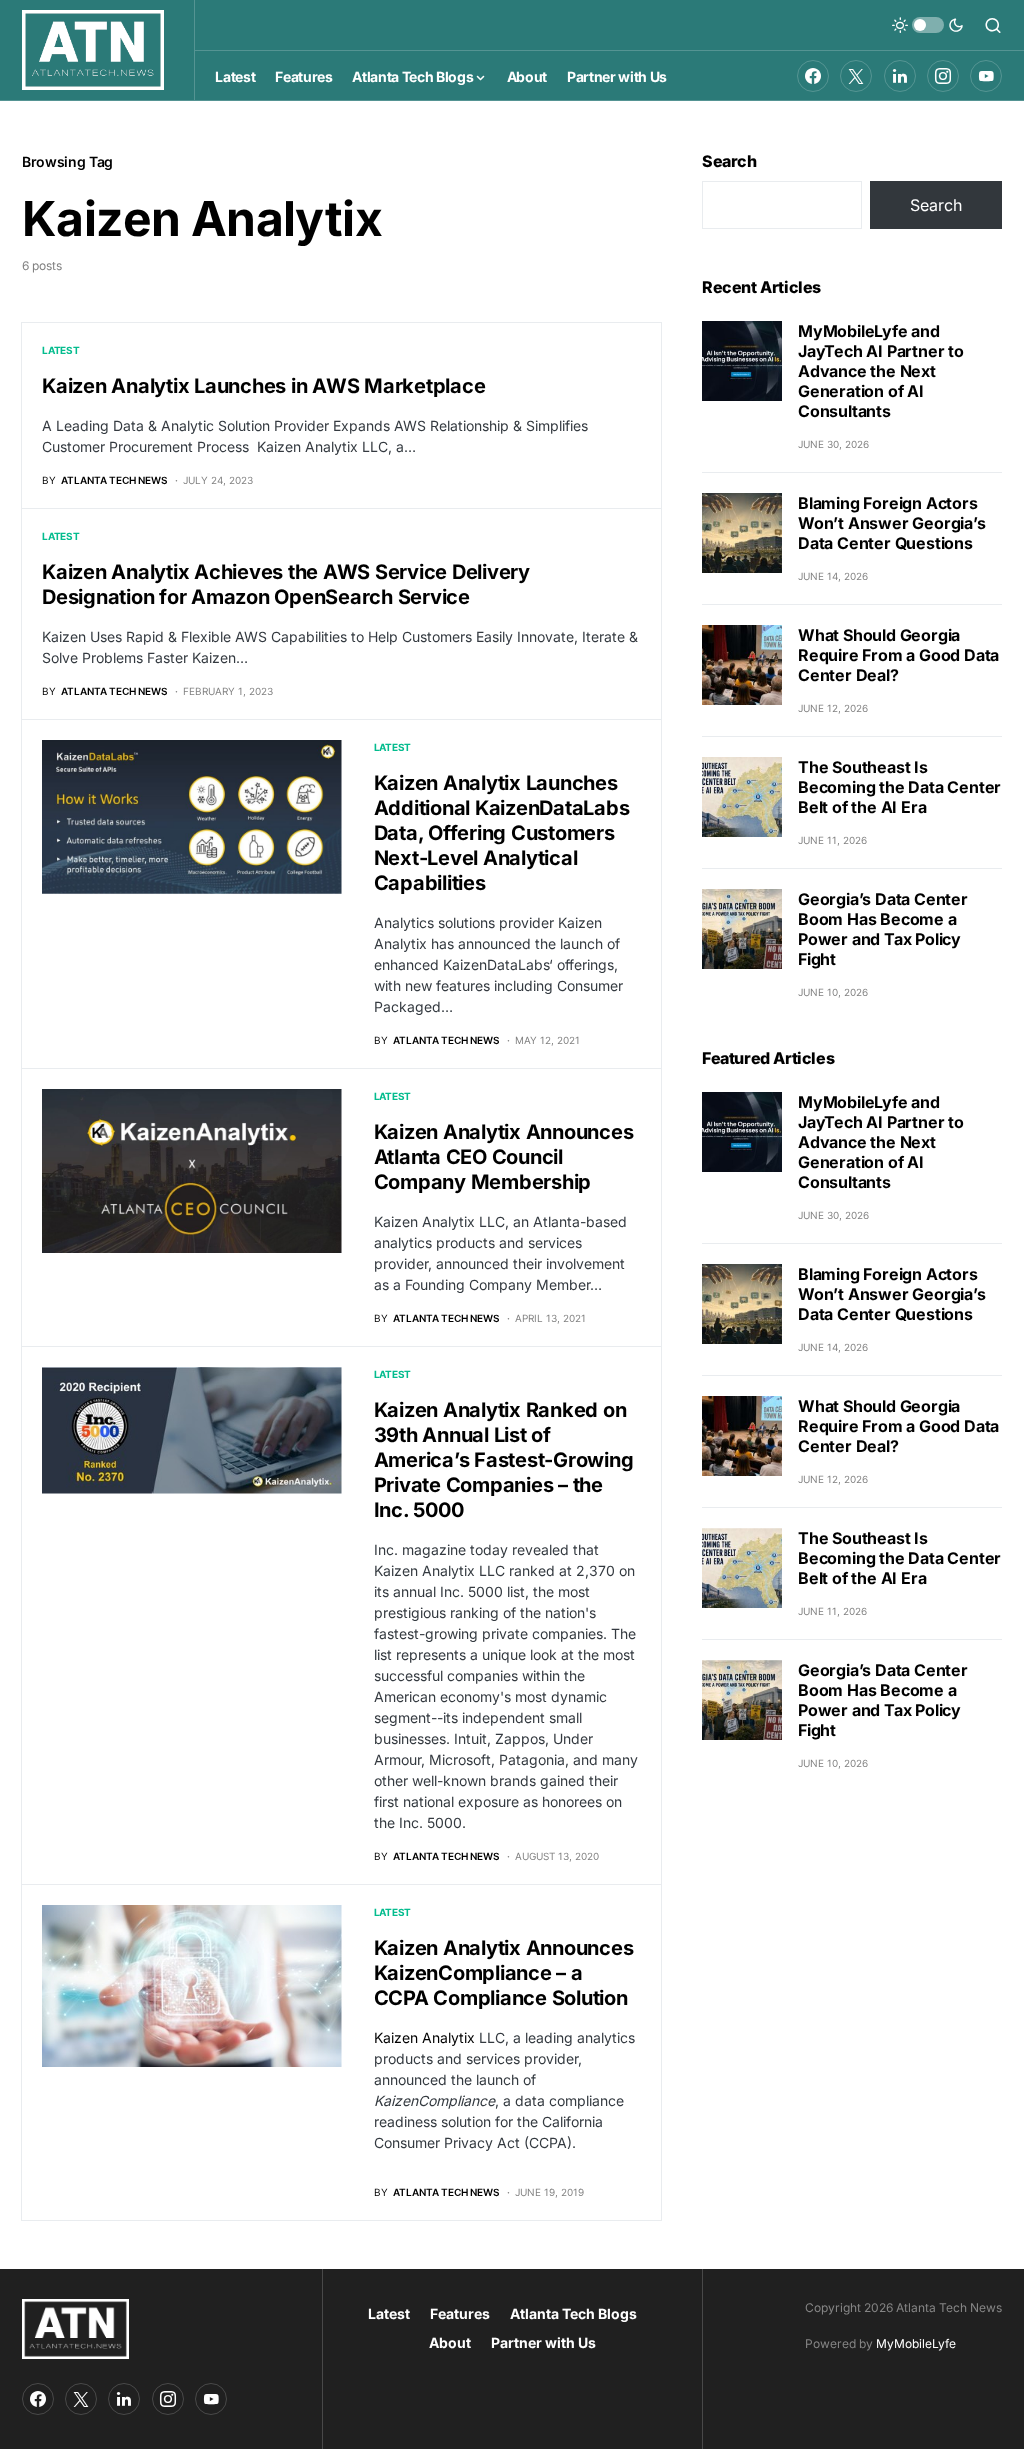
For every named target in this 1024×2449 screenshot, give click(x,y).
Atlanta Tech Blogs (573, 2313)
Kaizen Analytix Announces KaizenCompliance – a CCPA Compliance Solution (504, 1973)
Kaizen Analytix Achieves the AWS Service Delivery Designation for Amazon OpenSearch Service (286, 584)
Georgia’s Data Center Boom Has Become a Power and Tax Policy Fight (883, 929)
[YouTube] (986, 76)
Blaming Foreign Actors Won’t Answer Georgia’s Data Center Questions (892, 523)
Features (460, 2313)
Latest (61, 350)
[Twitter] (856, 76)
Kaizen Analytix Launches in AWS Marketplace (263, 386)
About (450, 2342)
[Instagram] (943, 76)
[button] (928, 25)
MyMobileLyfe (916, 2343)
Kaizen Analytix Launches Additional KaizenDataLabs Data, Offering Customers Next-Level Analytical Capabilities (502, 833)
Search (729, 161)
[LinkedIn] (900, 76)
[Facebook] (813, 76)
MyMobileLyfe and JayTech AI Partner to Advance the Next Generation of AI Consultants (881, 371)
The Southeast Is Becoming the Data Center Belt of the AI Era (899, 787)
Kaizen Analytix (424, 2037)
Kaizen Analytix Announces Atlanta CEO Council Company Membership (504, 1157)
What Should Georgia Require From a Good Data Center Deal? (898, 655)
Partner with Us (543, 2342)
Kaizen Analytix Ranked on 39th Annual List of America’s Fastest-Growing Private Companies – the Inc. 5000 (504, 1460)
